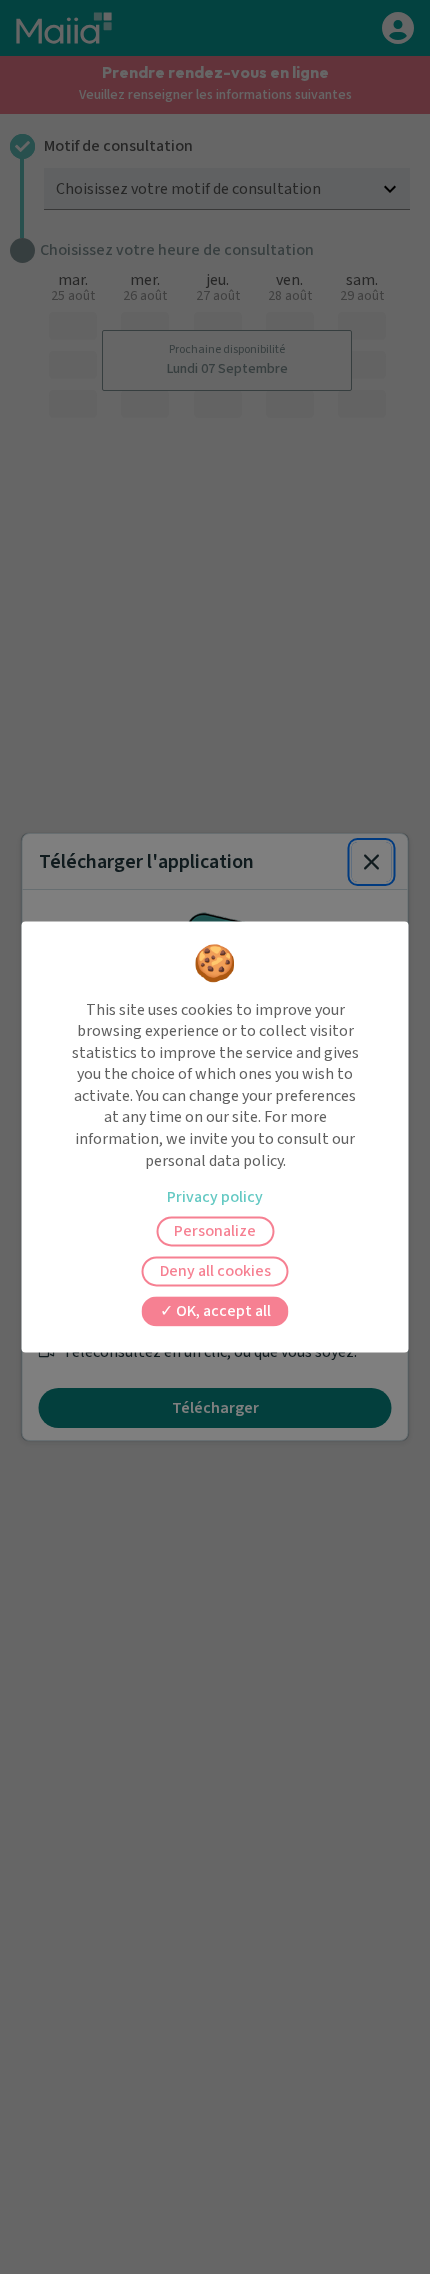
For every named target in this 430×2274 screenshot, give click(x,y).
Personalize (215, 1232)
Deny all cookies (215, 1272)
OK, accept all (222, 1312)
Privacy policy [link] (215, 1198)
